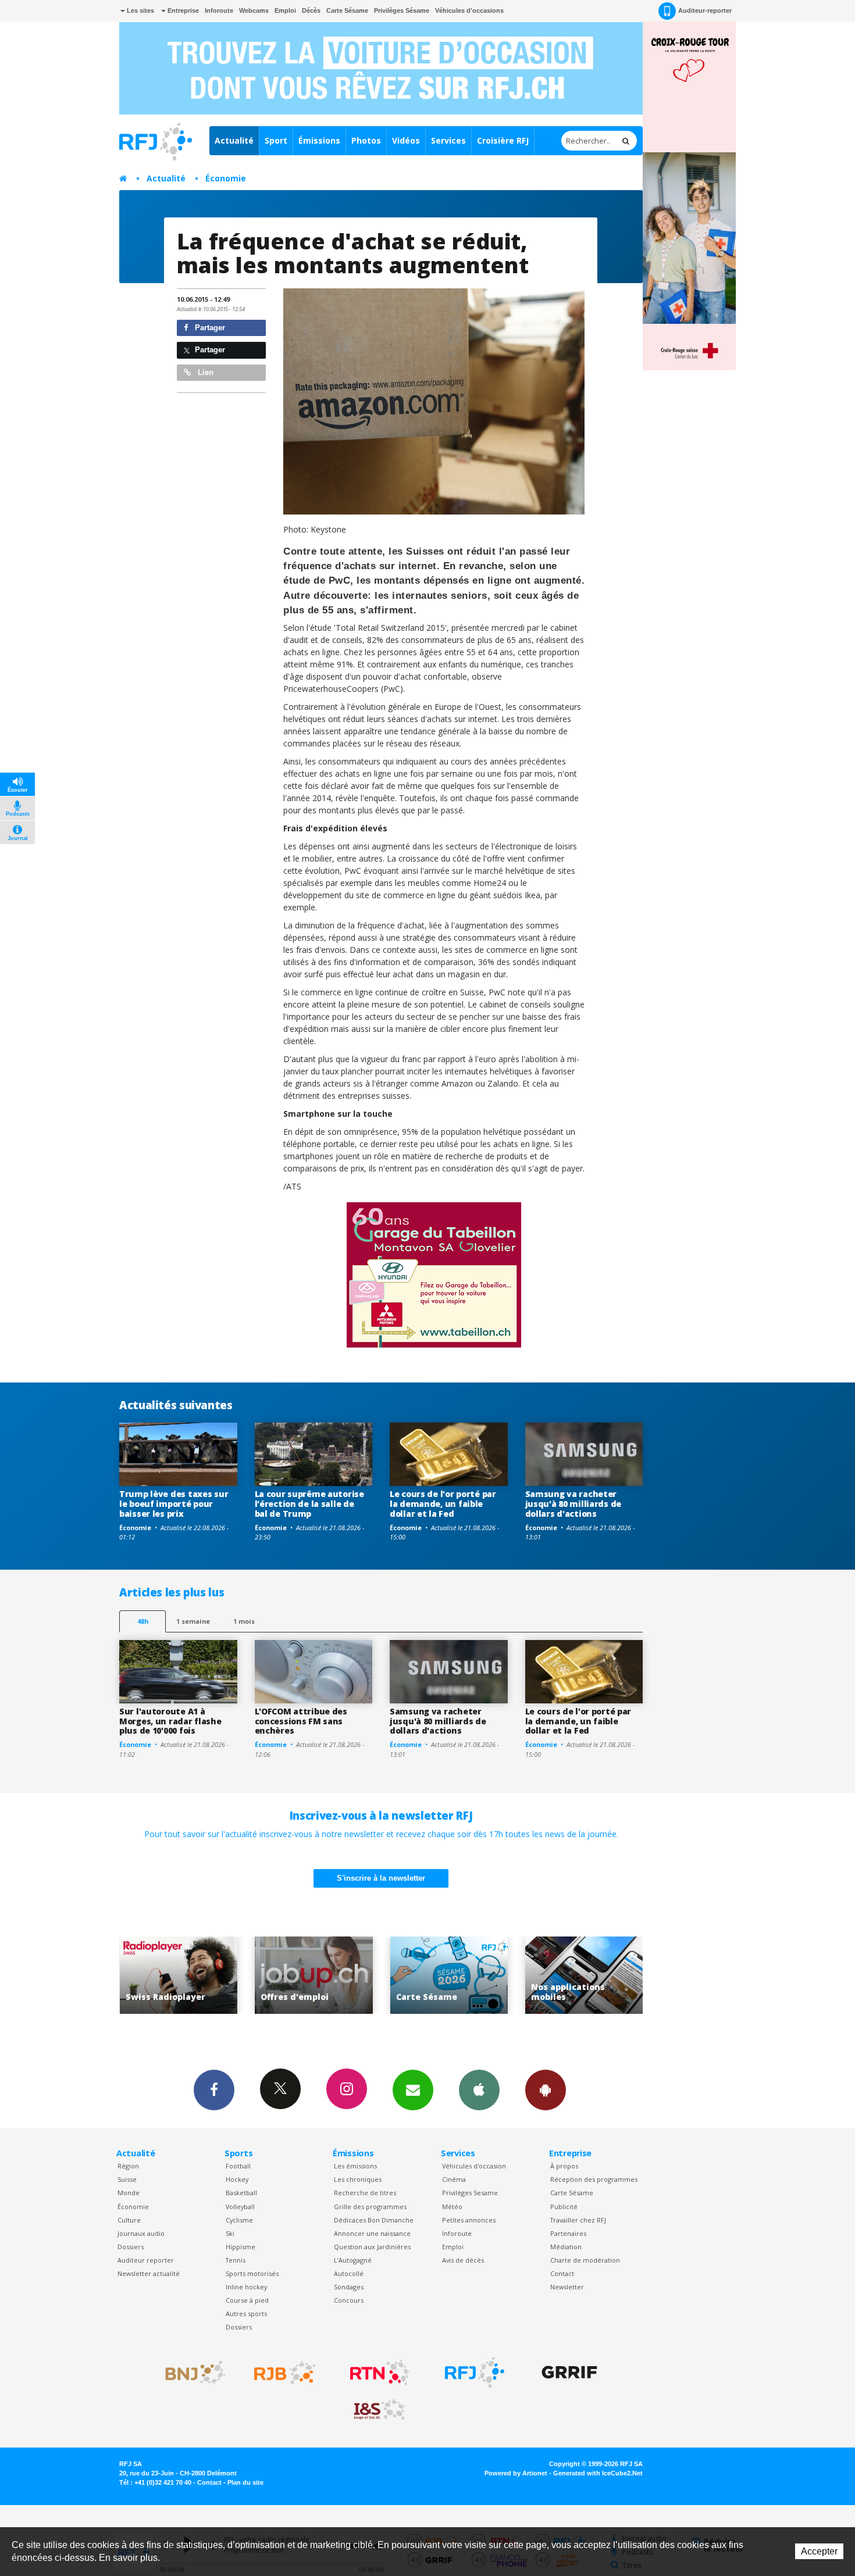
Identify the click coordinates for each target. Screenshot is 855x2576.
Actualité (234, 140)
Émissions (319, 140)
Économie (226, 178)
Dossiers (131, 2247)
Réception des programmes (594, 2179)
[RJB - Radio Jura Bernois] (285, 2373)
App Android (546, 2090)
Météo (452, 2207)
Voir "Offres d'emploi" (178, 1975)
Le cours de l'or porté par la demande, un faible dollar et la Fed (443, 1504)
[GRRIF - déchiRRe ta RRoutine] (569, 2373)
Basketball (241, 2193)
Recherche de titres (365, 2193)
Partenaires (568, 2233)
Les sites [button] (140, 10)
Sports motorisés (252, 2273)
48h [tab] (143, 1621)
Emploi (285, 10)
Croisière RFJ (503, 140)
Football (238, 2166)
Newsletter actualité (149, 2273)
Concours (349, 2300)
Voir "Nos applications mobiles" (449, 1975)
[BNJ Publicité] (190, 2373)
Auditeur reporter (146, 2260)
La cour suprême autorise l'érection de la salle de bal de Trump (309, 1504)
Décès (311, 10)
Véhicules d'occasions (469, 10)
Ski (230, 2233)
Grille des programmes (370, 2207)
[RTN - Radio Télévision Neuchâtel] (380, 2373)
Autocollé (349, 2273)
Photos (366, 140)
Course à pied (247, 2300)
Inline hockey (246, 2287)
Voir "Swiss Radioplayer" (584, 1975)
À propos (564, 2166)
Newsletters (413, 2090)
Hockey (237, 2179)
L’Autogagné (353, 2260)
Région (128, 2166)
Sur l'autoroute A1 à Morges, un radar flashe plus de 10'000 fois (170, 1721)
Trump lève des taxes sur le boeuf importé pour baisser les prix (174, 1504)
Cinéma (454, 2179)
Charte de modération (585, 2260)
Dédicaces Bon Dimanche (374, 2220)
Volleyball (240, 2207)
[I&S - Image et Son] (380, 2410)
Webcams (254, 10)
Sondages (349, 2287)
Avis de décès (463, 2260)
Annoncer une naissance (372, 2233)
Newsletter (567, 2287)
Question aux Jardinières (372, 2247)
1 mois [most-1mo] (244, 1621)
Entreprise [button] (182, 10)
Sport (276, 140)
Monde (129, 2193)
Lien (204, 372)
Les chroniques (358, 2179)
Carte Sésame (347, 10)
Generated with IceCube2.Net (598, 2473)
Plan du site (245, 2482)
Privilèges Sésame (402, 10)
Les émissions (355, 2166)
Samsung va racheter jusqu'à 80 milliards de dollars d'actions (573, 1504)
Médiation (566, 2247)
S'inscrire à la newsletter (381, 1878)
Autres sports (246, 2314)
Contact (562, 2273)
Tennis (236, 2260)
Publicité (564, 2207)
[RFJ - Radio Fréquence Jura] (475, 2373)
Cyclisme (239, 2220)
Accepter (819, 2551)
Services (448, 140)
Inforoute (219, 10)
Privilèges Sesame (470, 2193)
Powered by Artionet (516, 2473)
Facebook (214, 2090)
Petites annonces (469, 2220)
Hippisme (241, 2247)
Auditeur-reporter (705, 10)
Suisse (127, 2179)
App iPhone (479, 2090)
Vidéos (406, 140)
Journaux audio (141, 2233)
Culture (129, 2220)
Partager (209, 328)
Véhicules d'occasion (474, 2166)
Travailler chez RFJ (578, 2220)
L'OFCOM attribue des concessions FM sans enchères (301, 1721)
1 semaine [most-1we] (193, 1621)
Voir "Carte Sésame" (314, 1975)
